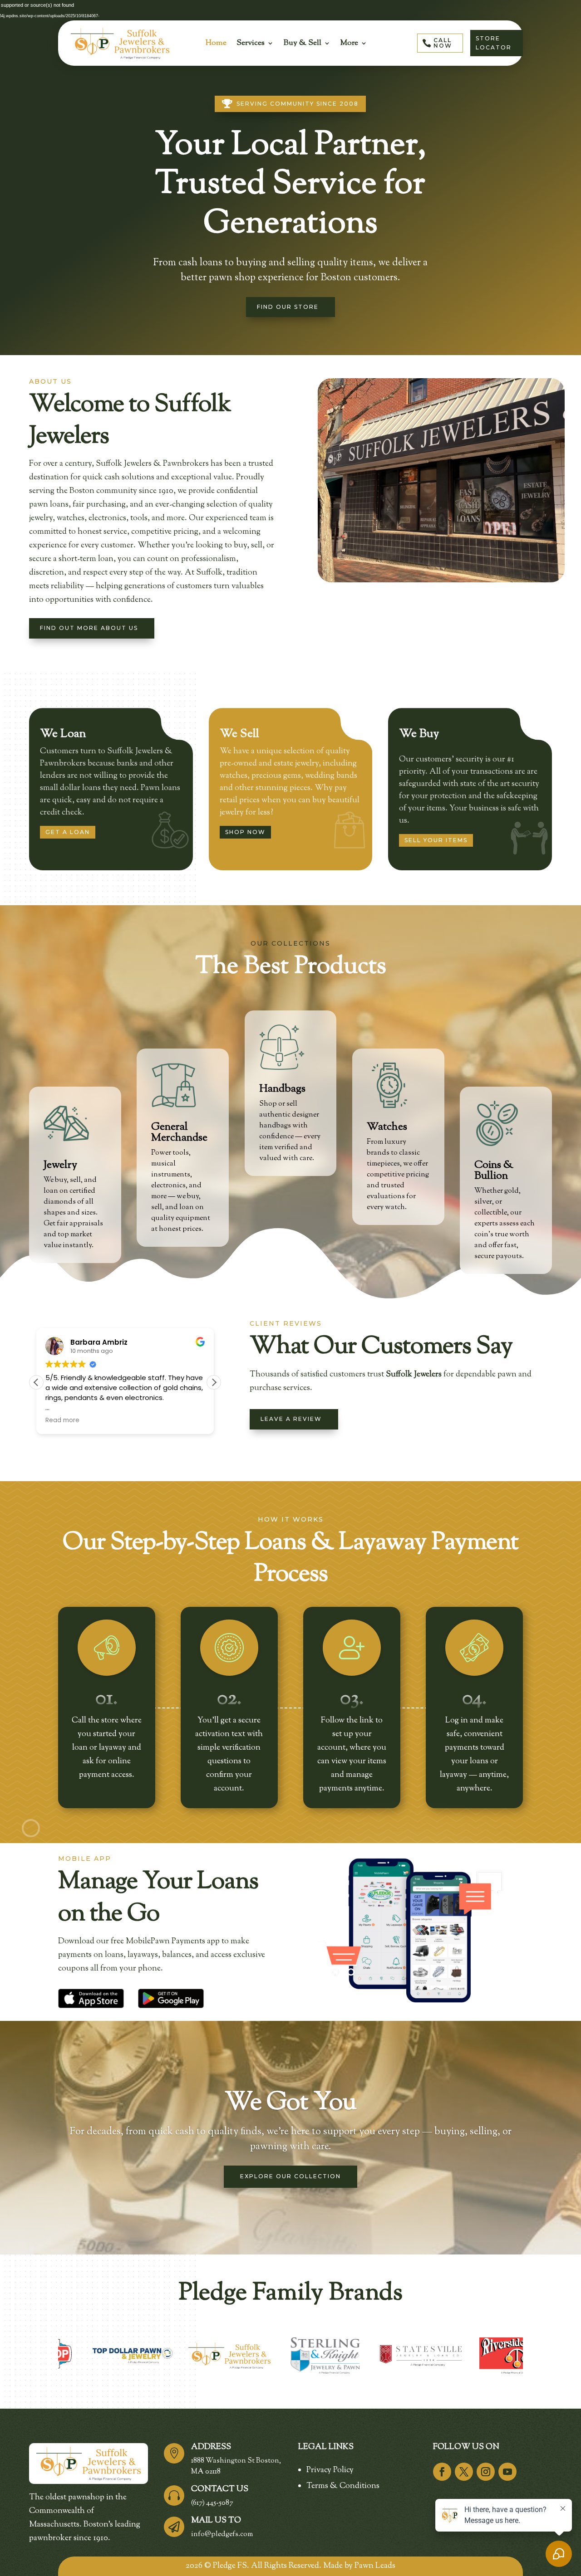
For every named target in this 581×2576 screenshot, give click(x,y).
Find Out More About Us (89, 628)
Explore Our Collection (290, 2177)
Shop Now (245, 832)
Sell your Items (436, 840)
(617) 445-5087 (212, 2503)
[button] (214, 1382)
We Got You (290, 2103)
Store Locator (494, 43)
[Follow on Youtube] (507, 2472)
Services (251, 43)
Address (211, 2447)
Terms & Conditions (343, 2486)
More (349, 43)
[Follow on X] (464, 2472)
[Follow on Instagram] (486, 2472)
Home (216, 43)
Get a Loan (68, 832)
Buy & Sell (303, 43)
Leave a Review (291, 1419)
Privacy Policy (330, 2470)
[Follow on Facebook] (442, 2472)
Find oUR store (288, 307)
